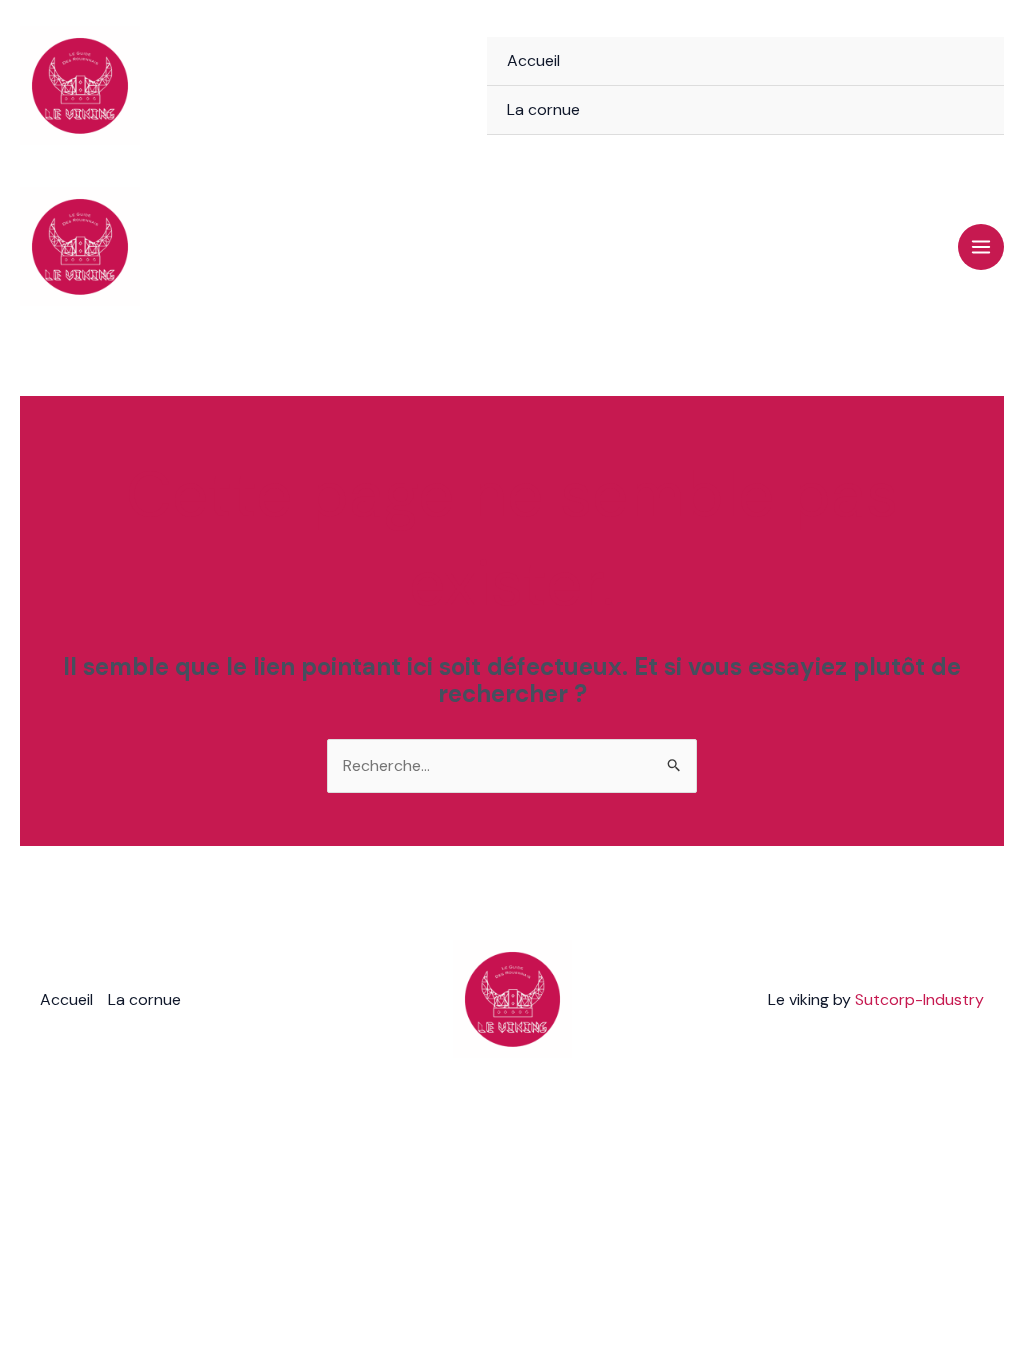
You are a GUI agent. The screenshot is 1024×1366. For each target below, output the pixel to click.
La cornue (543, 109)
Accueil (533, 60)
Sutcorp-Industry (919, 999)
